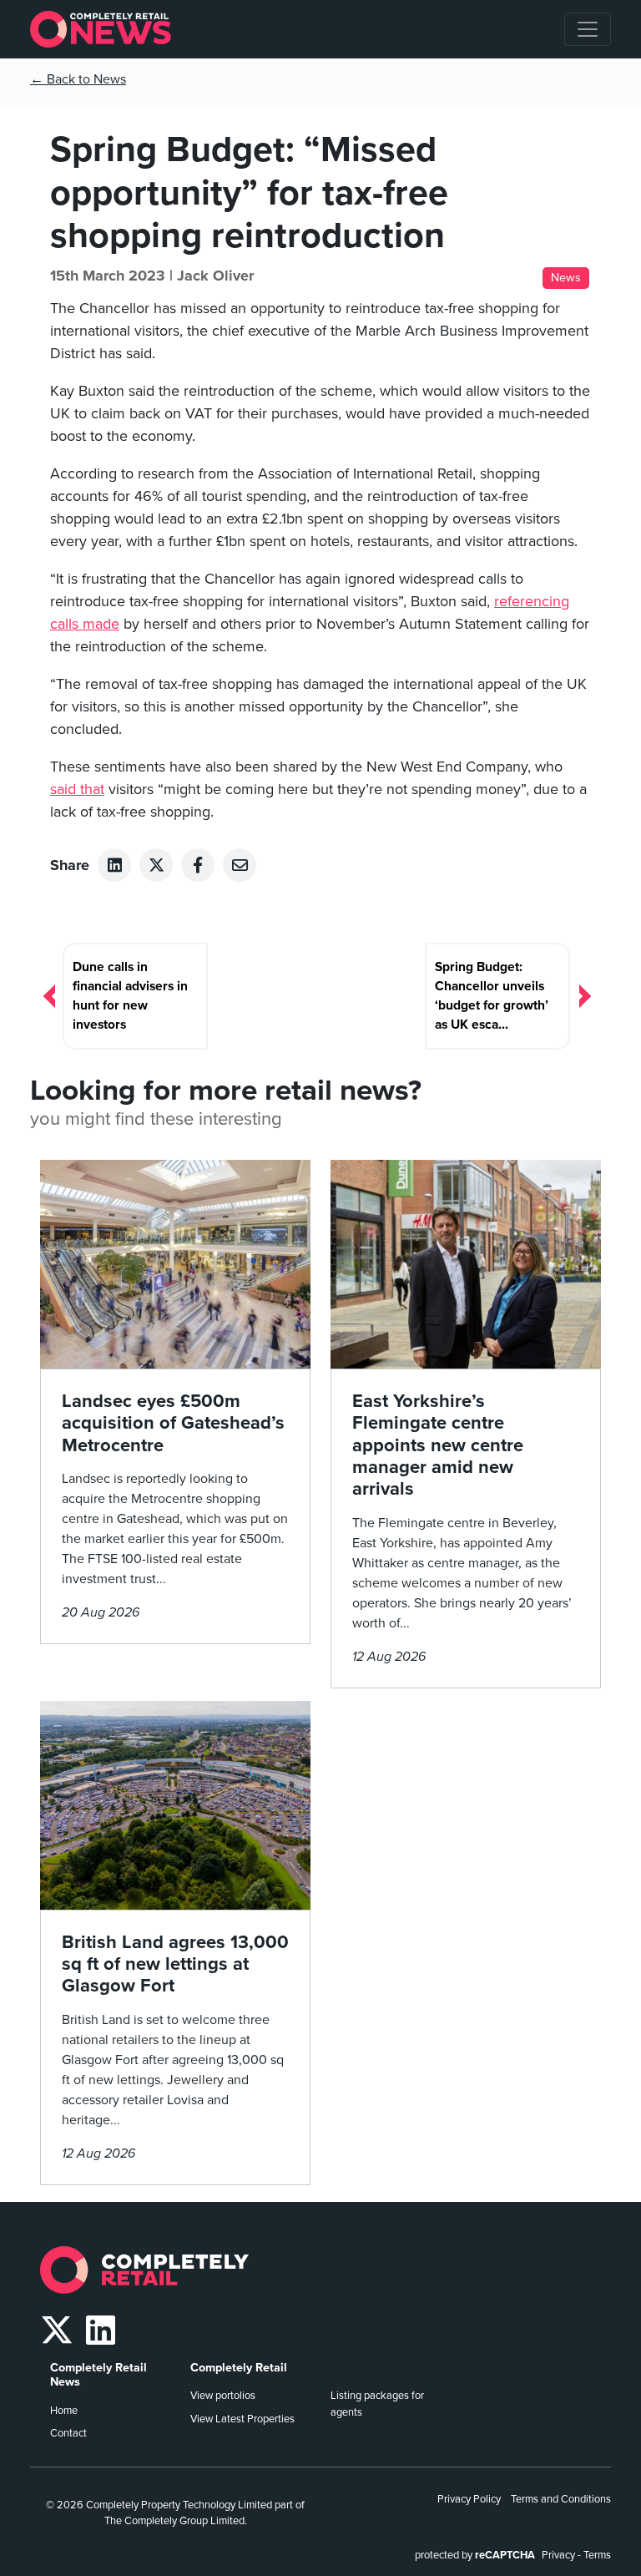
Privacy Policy (469, 2499)
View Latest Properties (242, 2419)
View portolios (223, 2396)
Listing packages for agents (377, 2404)
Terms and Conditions (561, 2499)
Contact (68, 2433)
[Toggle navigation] (588, 29)
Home (64, 2411)
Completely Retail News (98, 2375)
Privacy (558, 2555)
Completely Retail (239, 2368)
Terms (597, 2555)
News (566, 278)
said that (77, 789)
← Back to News (78, 79)
